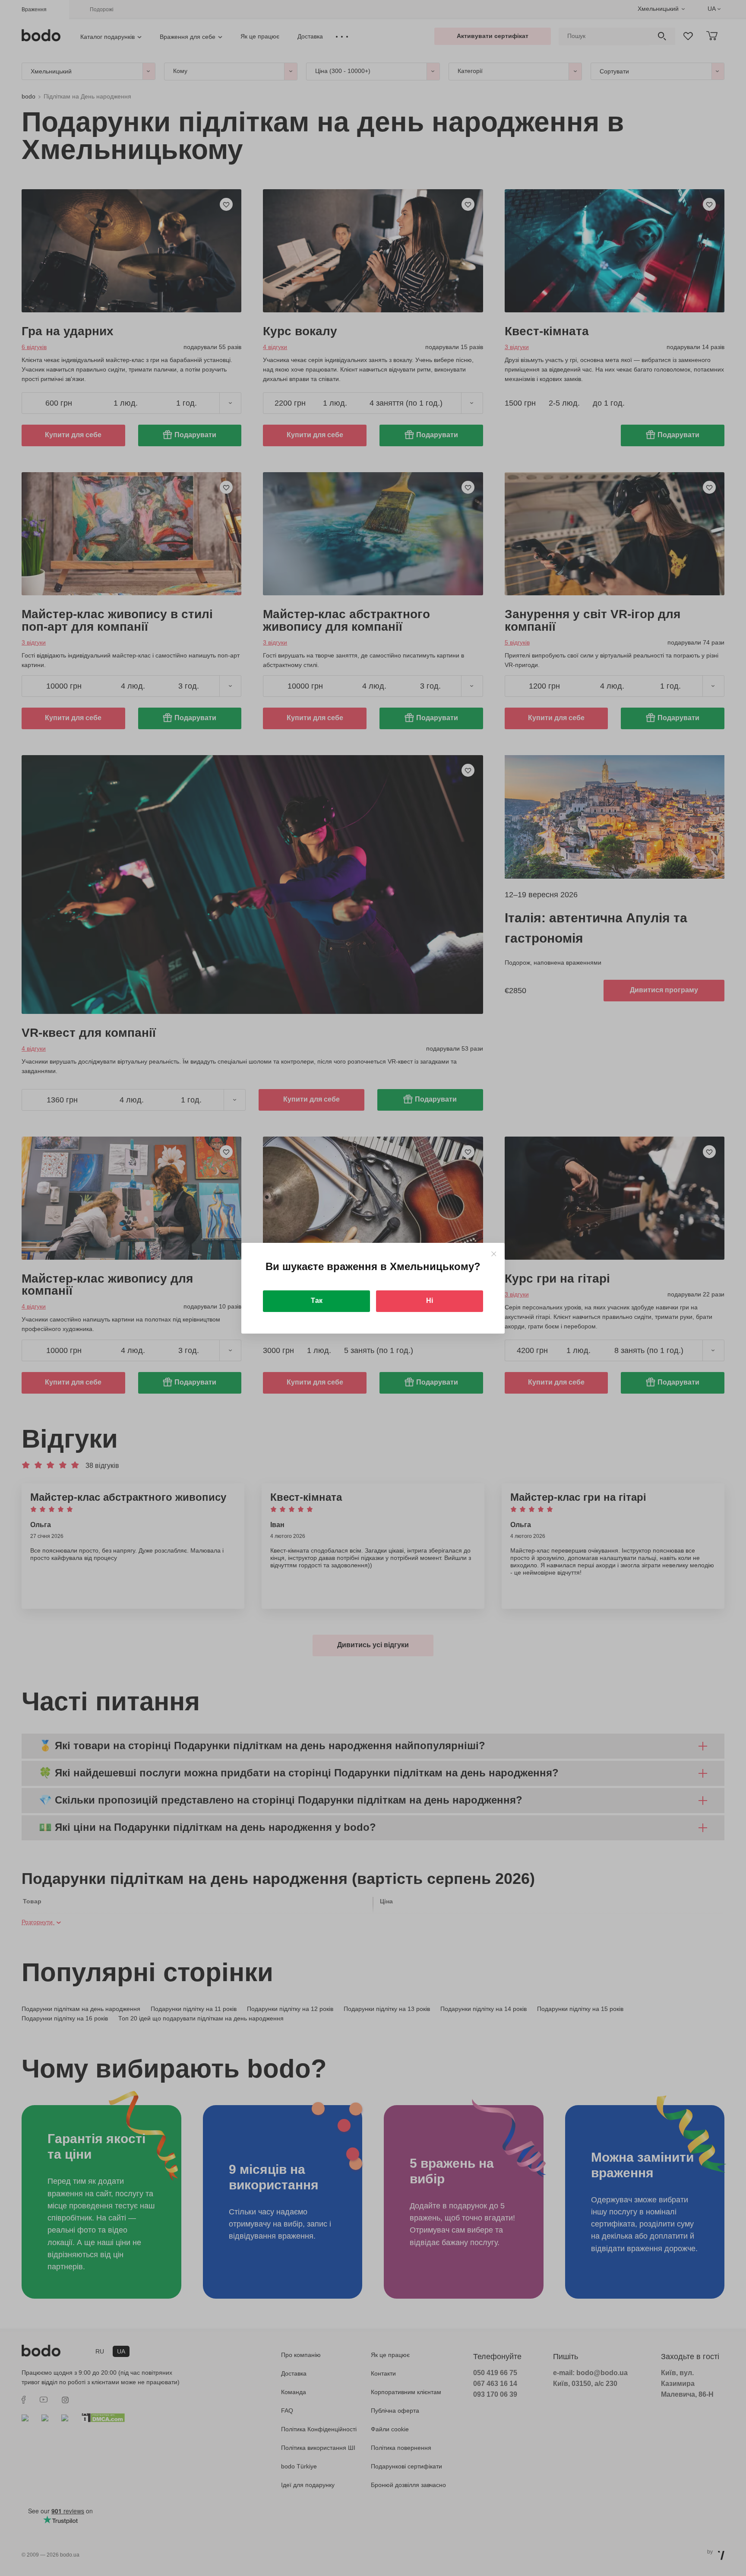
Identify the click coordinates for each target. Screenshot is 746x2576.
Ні (430, 1301)
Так (317, 1301)
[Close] (494, 1254)
